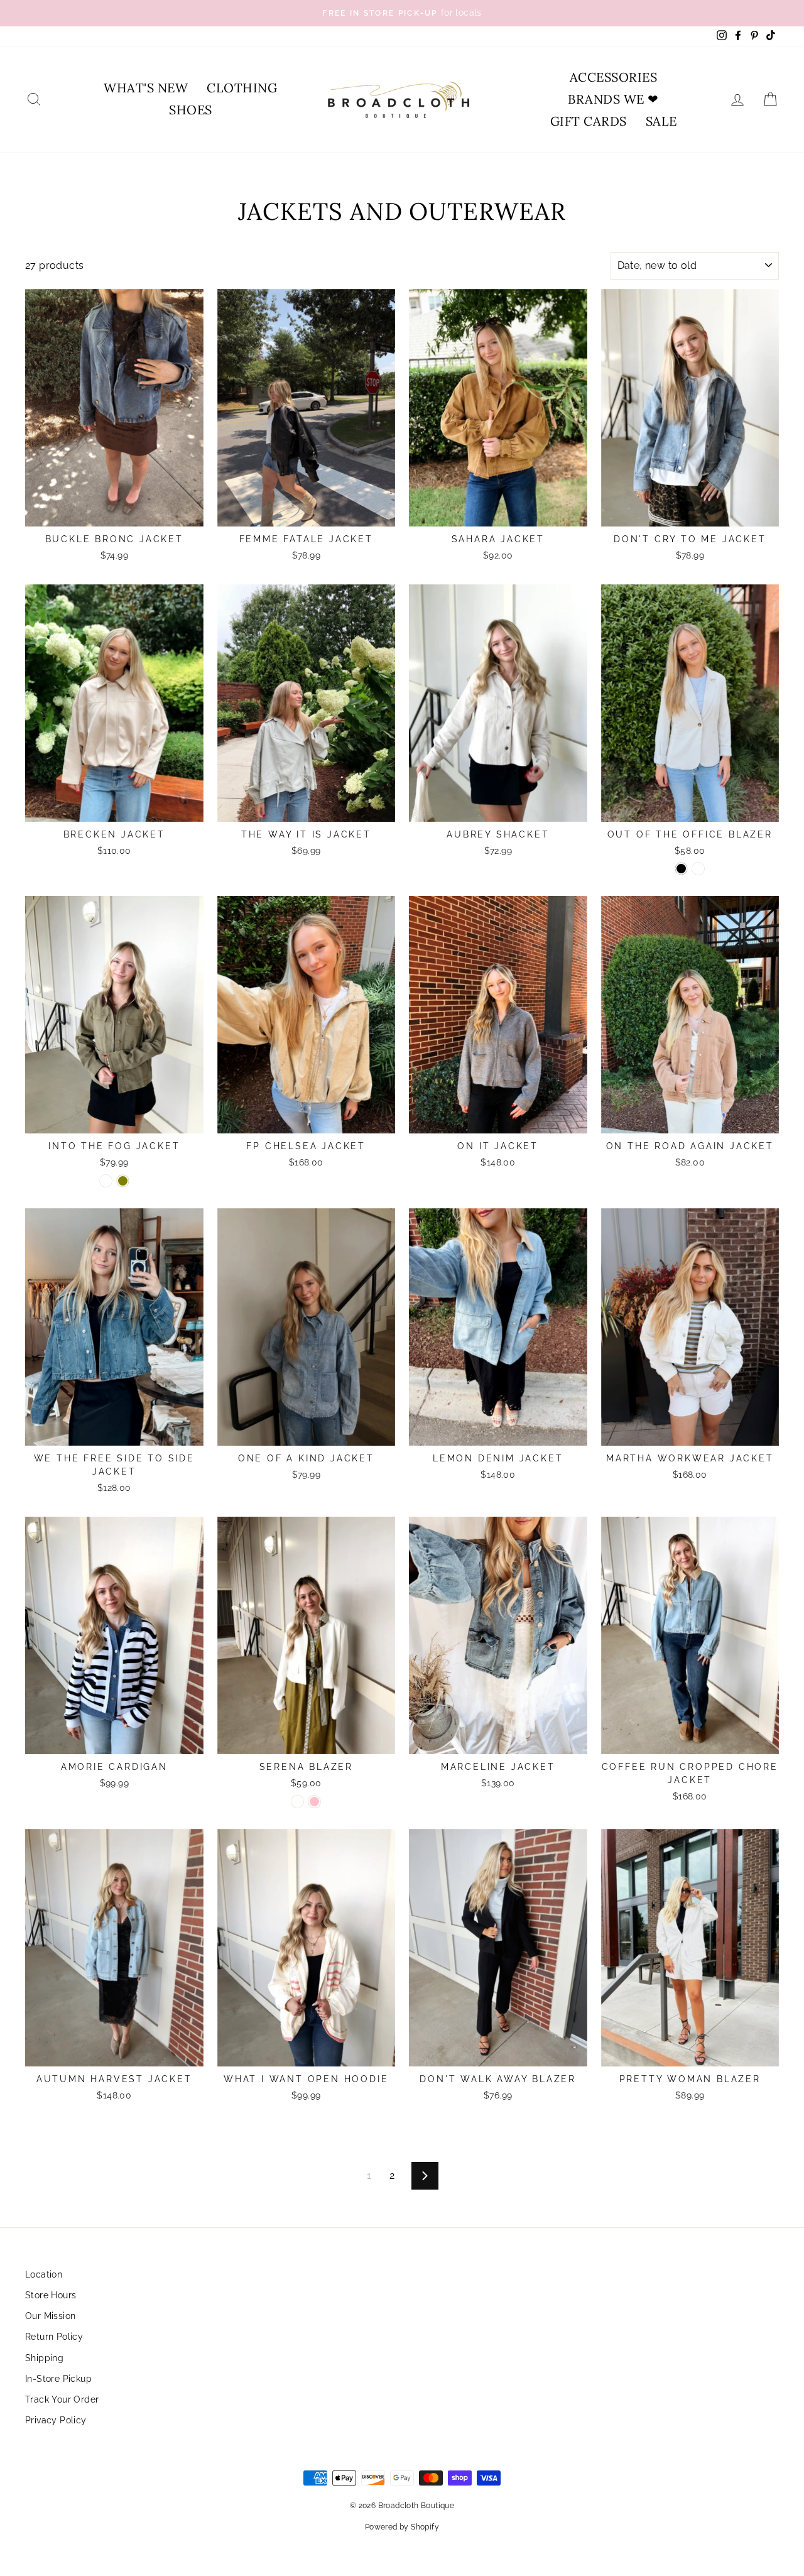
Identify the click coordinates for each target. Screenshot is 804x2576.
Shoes (191, 110)
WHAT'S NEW (146, 88)
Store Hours (51, 2295)
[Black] (681, 869)
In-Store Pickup (58, 2379)
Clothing (242, 88)
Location (44, 2274)
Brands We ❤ (613, 99)
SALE (661, 121)
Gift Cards (589, 121)
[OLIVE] (123, 1181)
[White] (297, 1802)
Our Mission (50, 2316)
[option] (402, 13)
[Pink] (314, 1802)
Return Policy (54, 2337)
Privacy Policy (56, 2420)
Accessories (614, 77)
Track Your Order (62, 2399)
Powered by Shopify (402, 2527)
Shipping (44, 2358)
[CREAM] (698, 869)
